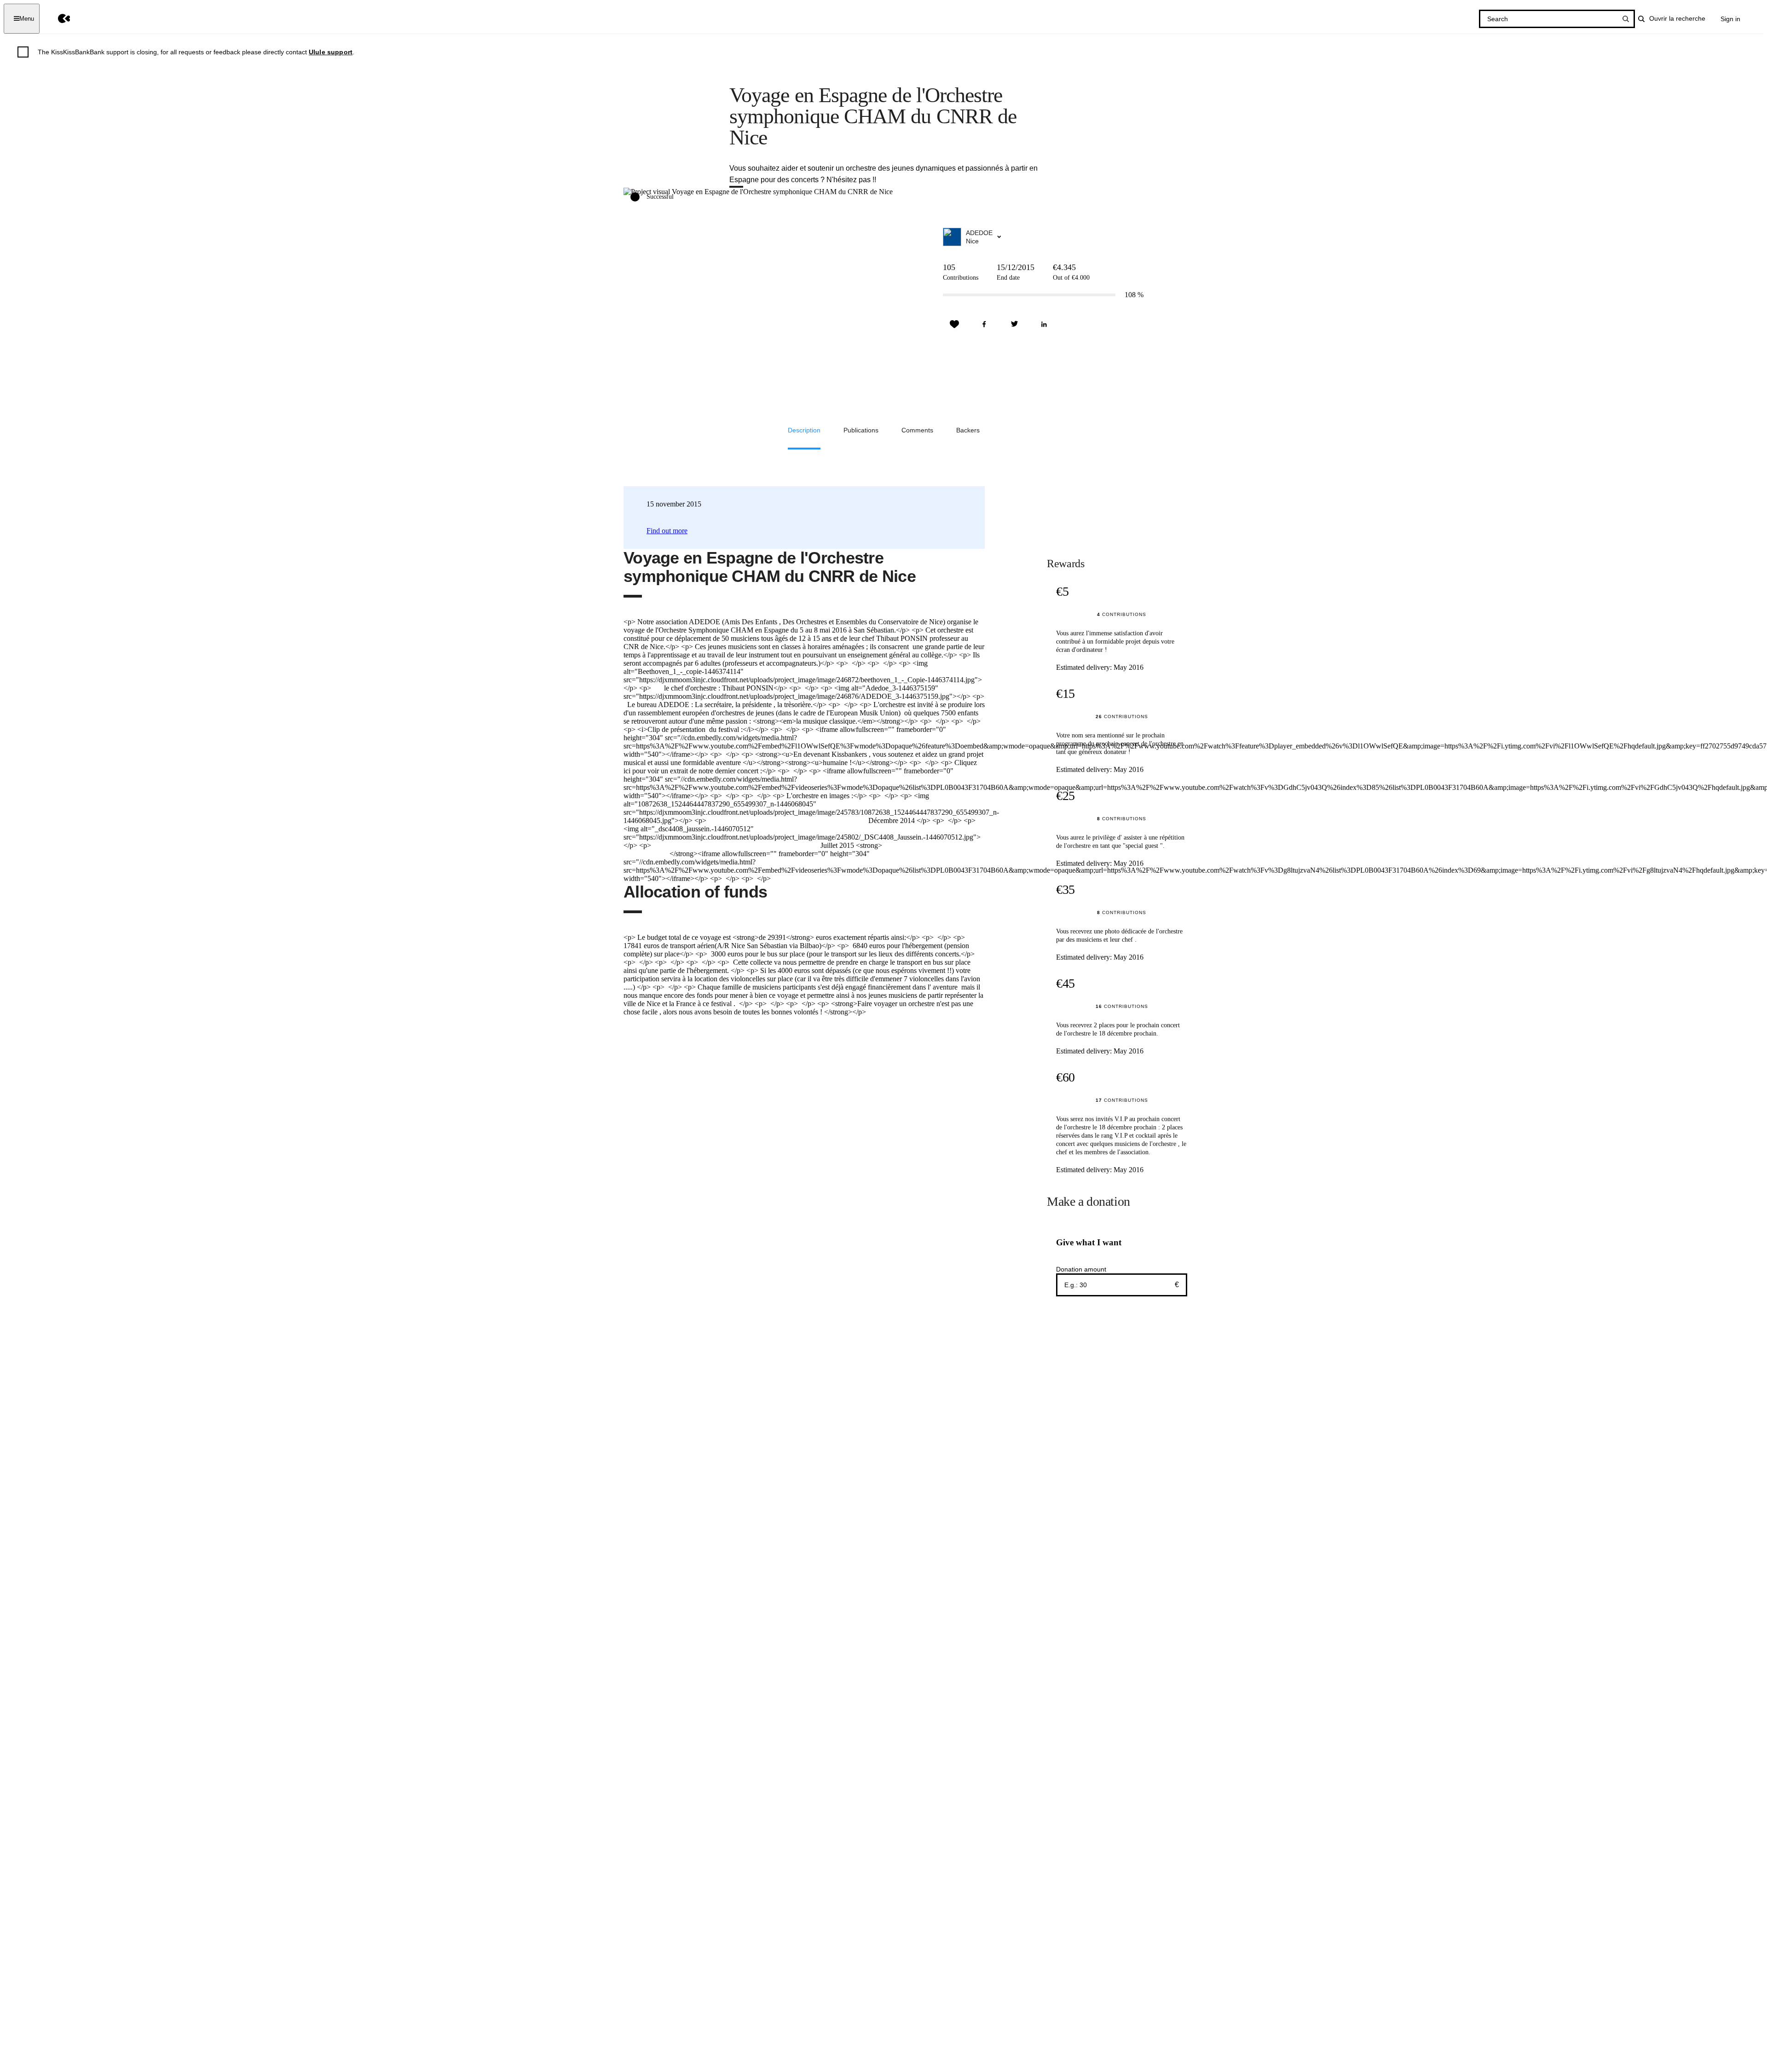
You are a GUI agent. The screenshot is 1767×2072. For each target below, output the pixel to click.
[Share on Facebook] (984, 324)
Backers (968, 430)
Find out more (667, 531)
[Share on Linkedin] (1044, 324)
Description (804, 430)
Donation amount (1081, 1269)
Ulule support (331, 52)
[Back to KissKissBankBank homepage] (57, 19)
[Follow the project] (954, 324)
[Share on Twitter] (1014, 324)
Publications (861, 430)
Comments (917, 430)
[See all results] (1626, 19)
